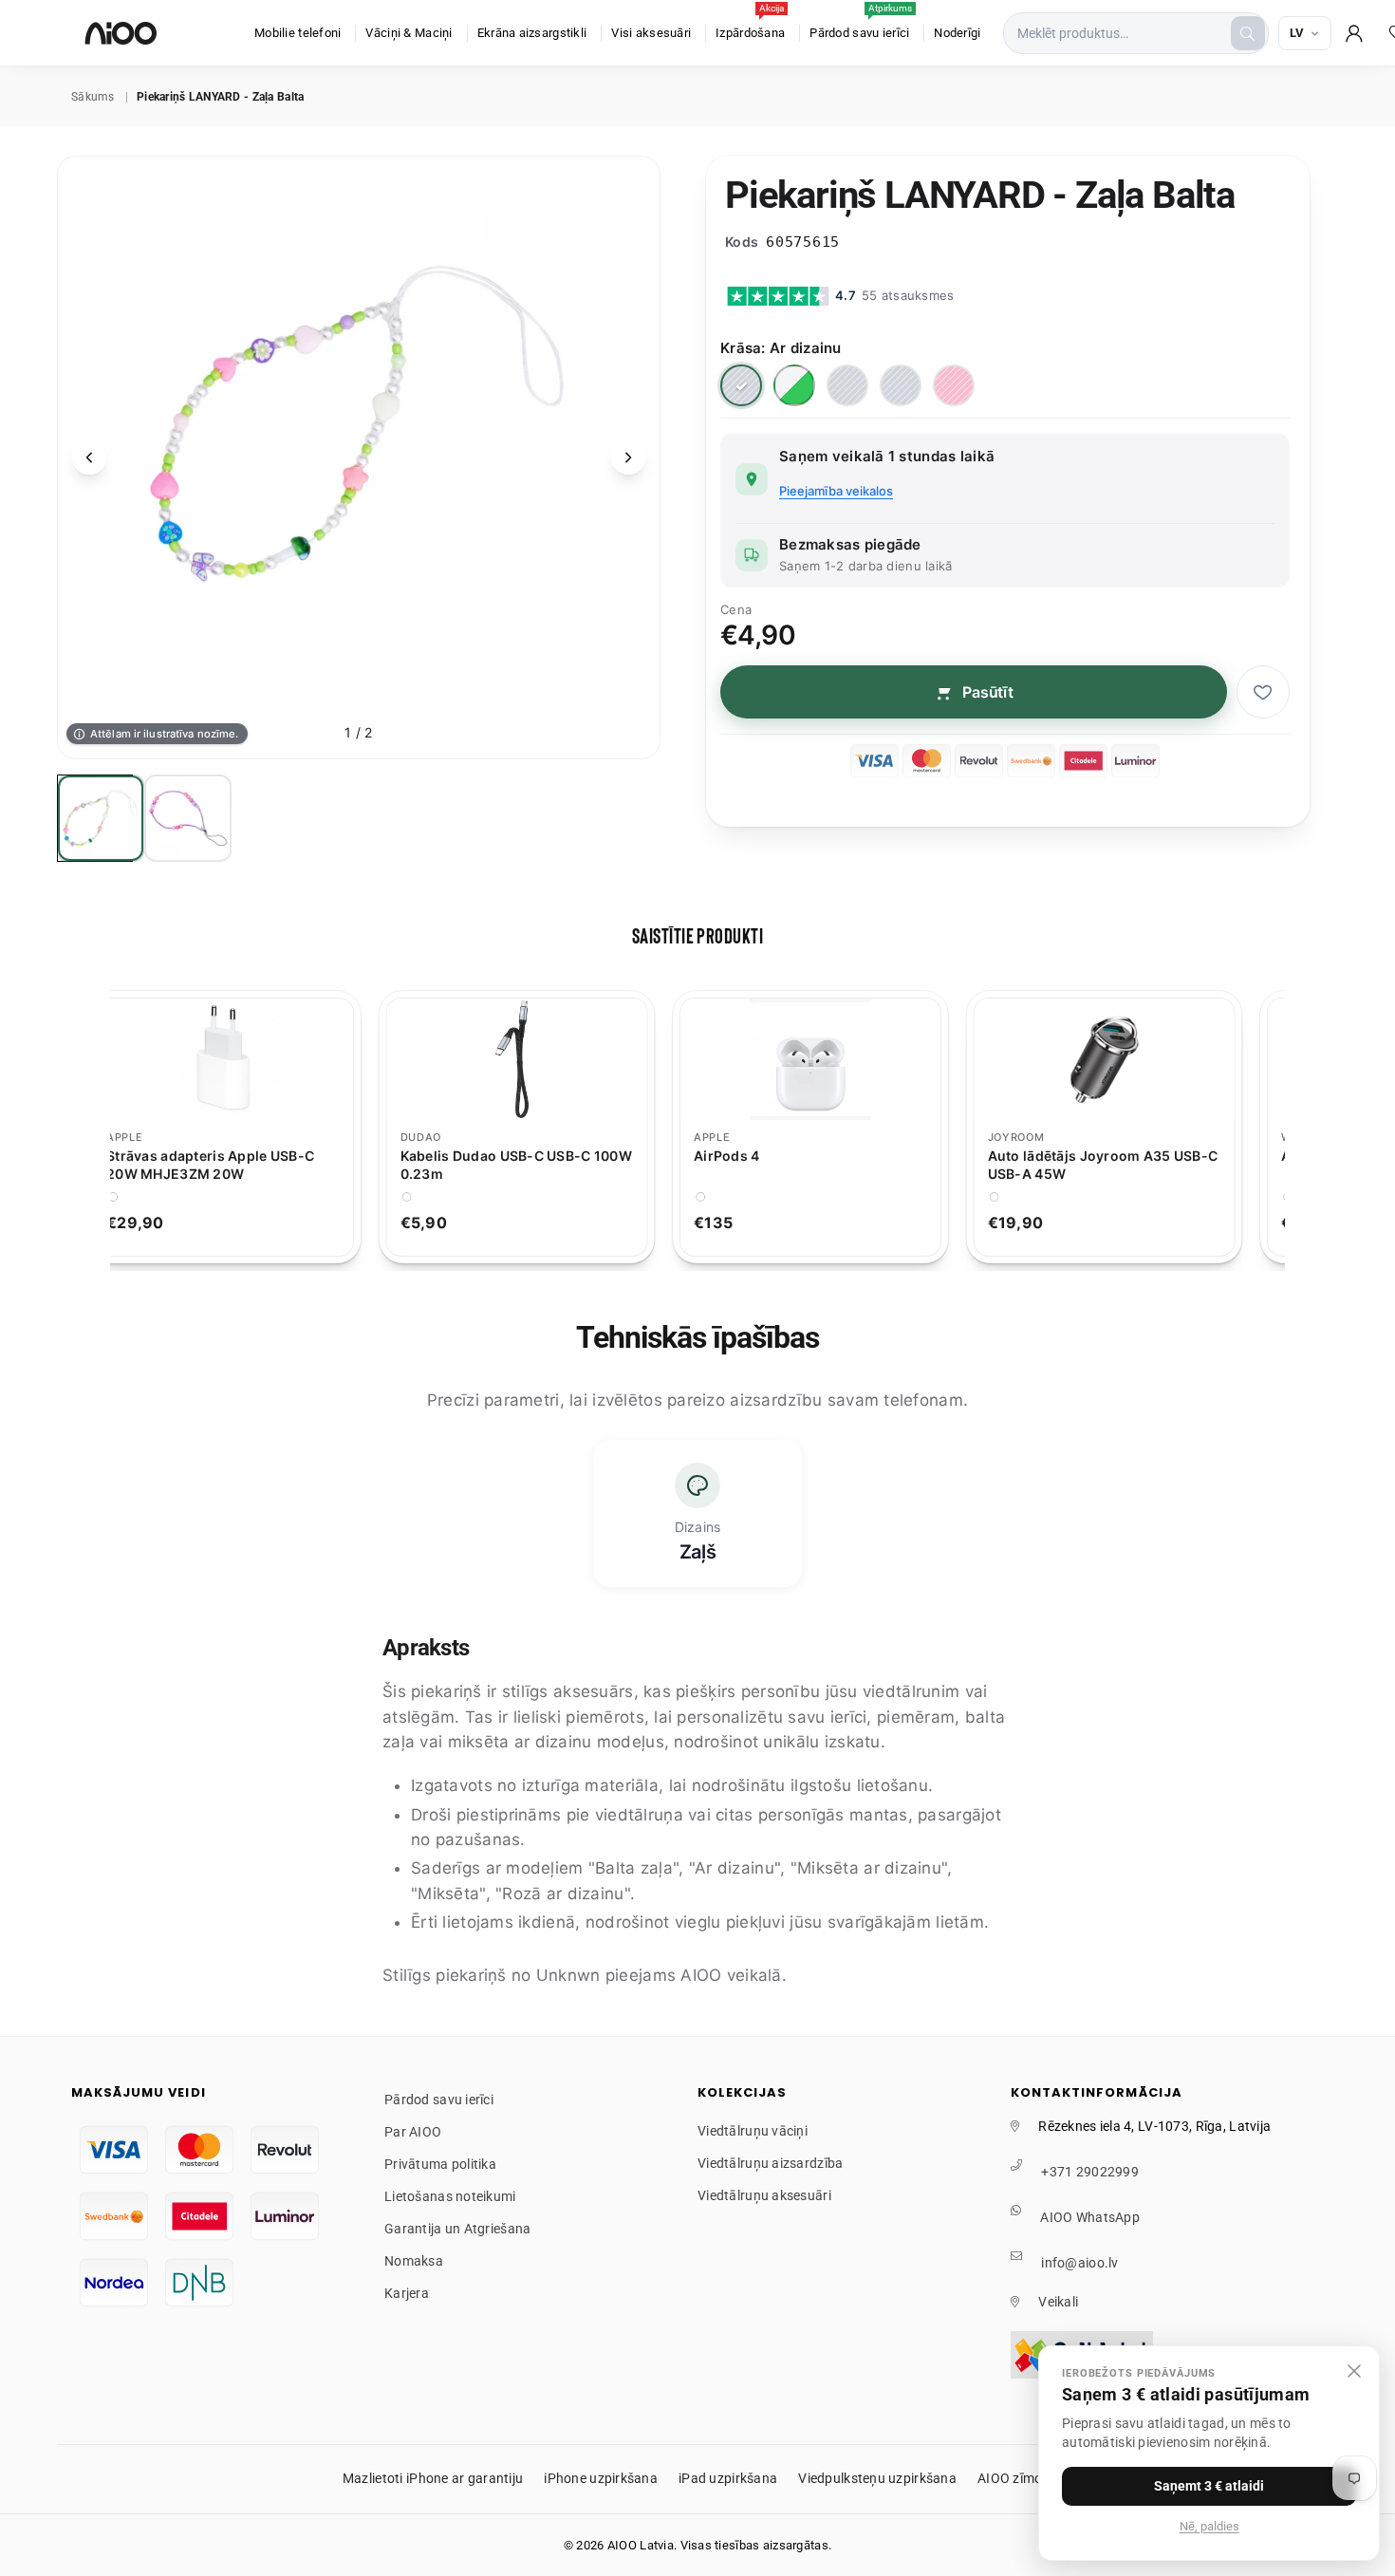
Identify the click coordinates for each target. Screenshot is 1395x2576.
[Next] (1296, 1127)
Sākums (93, 97)
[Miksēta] (847, 385)
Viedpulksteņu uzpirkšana (877, 2478)
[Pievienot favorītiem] (1263, 692)
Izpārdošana (750, 24)
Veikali (1058, 2302)
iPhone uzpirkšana (601, 2478)
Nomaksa (414, 2261)
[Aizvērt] (1354, 2371)
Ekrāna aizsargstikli (532, 33)
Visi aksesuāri (651, 33)
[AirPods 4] (843, 1059)
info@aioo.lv (1079, 2263)
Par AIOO (413, 2132)
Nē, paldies (1209, 2526)
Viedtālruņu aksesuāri (764, 2195)
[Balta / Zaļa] (794, 385)
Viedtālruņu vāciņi (753, 2131)
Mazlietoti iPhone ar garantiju (433, 2478)
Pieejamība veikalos (836, 491)
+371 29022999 (1090, 2172)
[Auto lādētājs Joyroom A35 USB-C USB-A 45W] (1137, 1059)
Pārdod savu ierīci (861, 24)
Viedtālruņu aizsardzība (770, 2163)
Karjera (407, 2293)
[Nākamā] (628, 457)
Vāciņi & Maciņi (409, 33)
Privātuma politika (440, 2164)
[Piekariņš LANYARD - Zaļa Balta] (101, 818)
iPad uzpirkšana (728, 2478)
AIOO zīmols (1015, 2478)
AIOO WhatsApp (1090, 2217)
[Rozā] (954, 385)
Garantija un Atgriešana (457, 2229)
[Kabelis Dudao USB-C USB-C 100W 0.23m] (549, 1059)
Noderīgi (957, 33)
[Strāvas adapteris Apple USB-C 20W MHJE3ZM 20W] (256, 1059)
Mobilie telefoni (298, 33)
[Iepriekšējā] (89, 457)
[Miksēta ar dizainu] (901, 385)
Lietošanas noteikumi (450, 2196)
